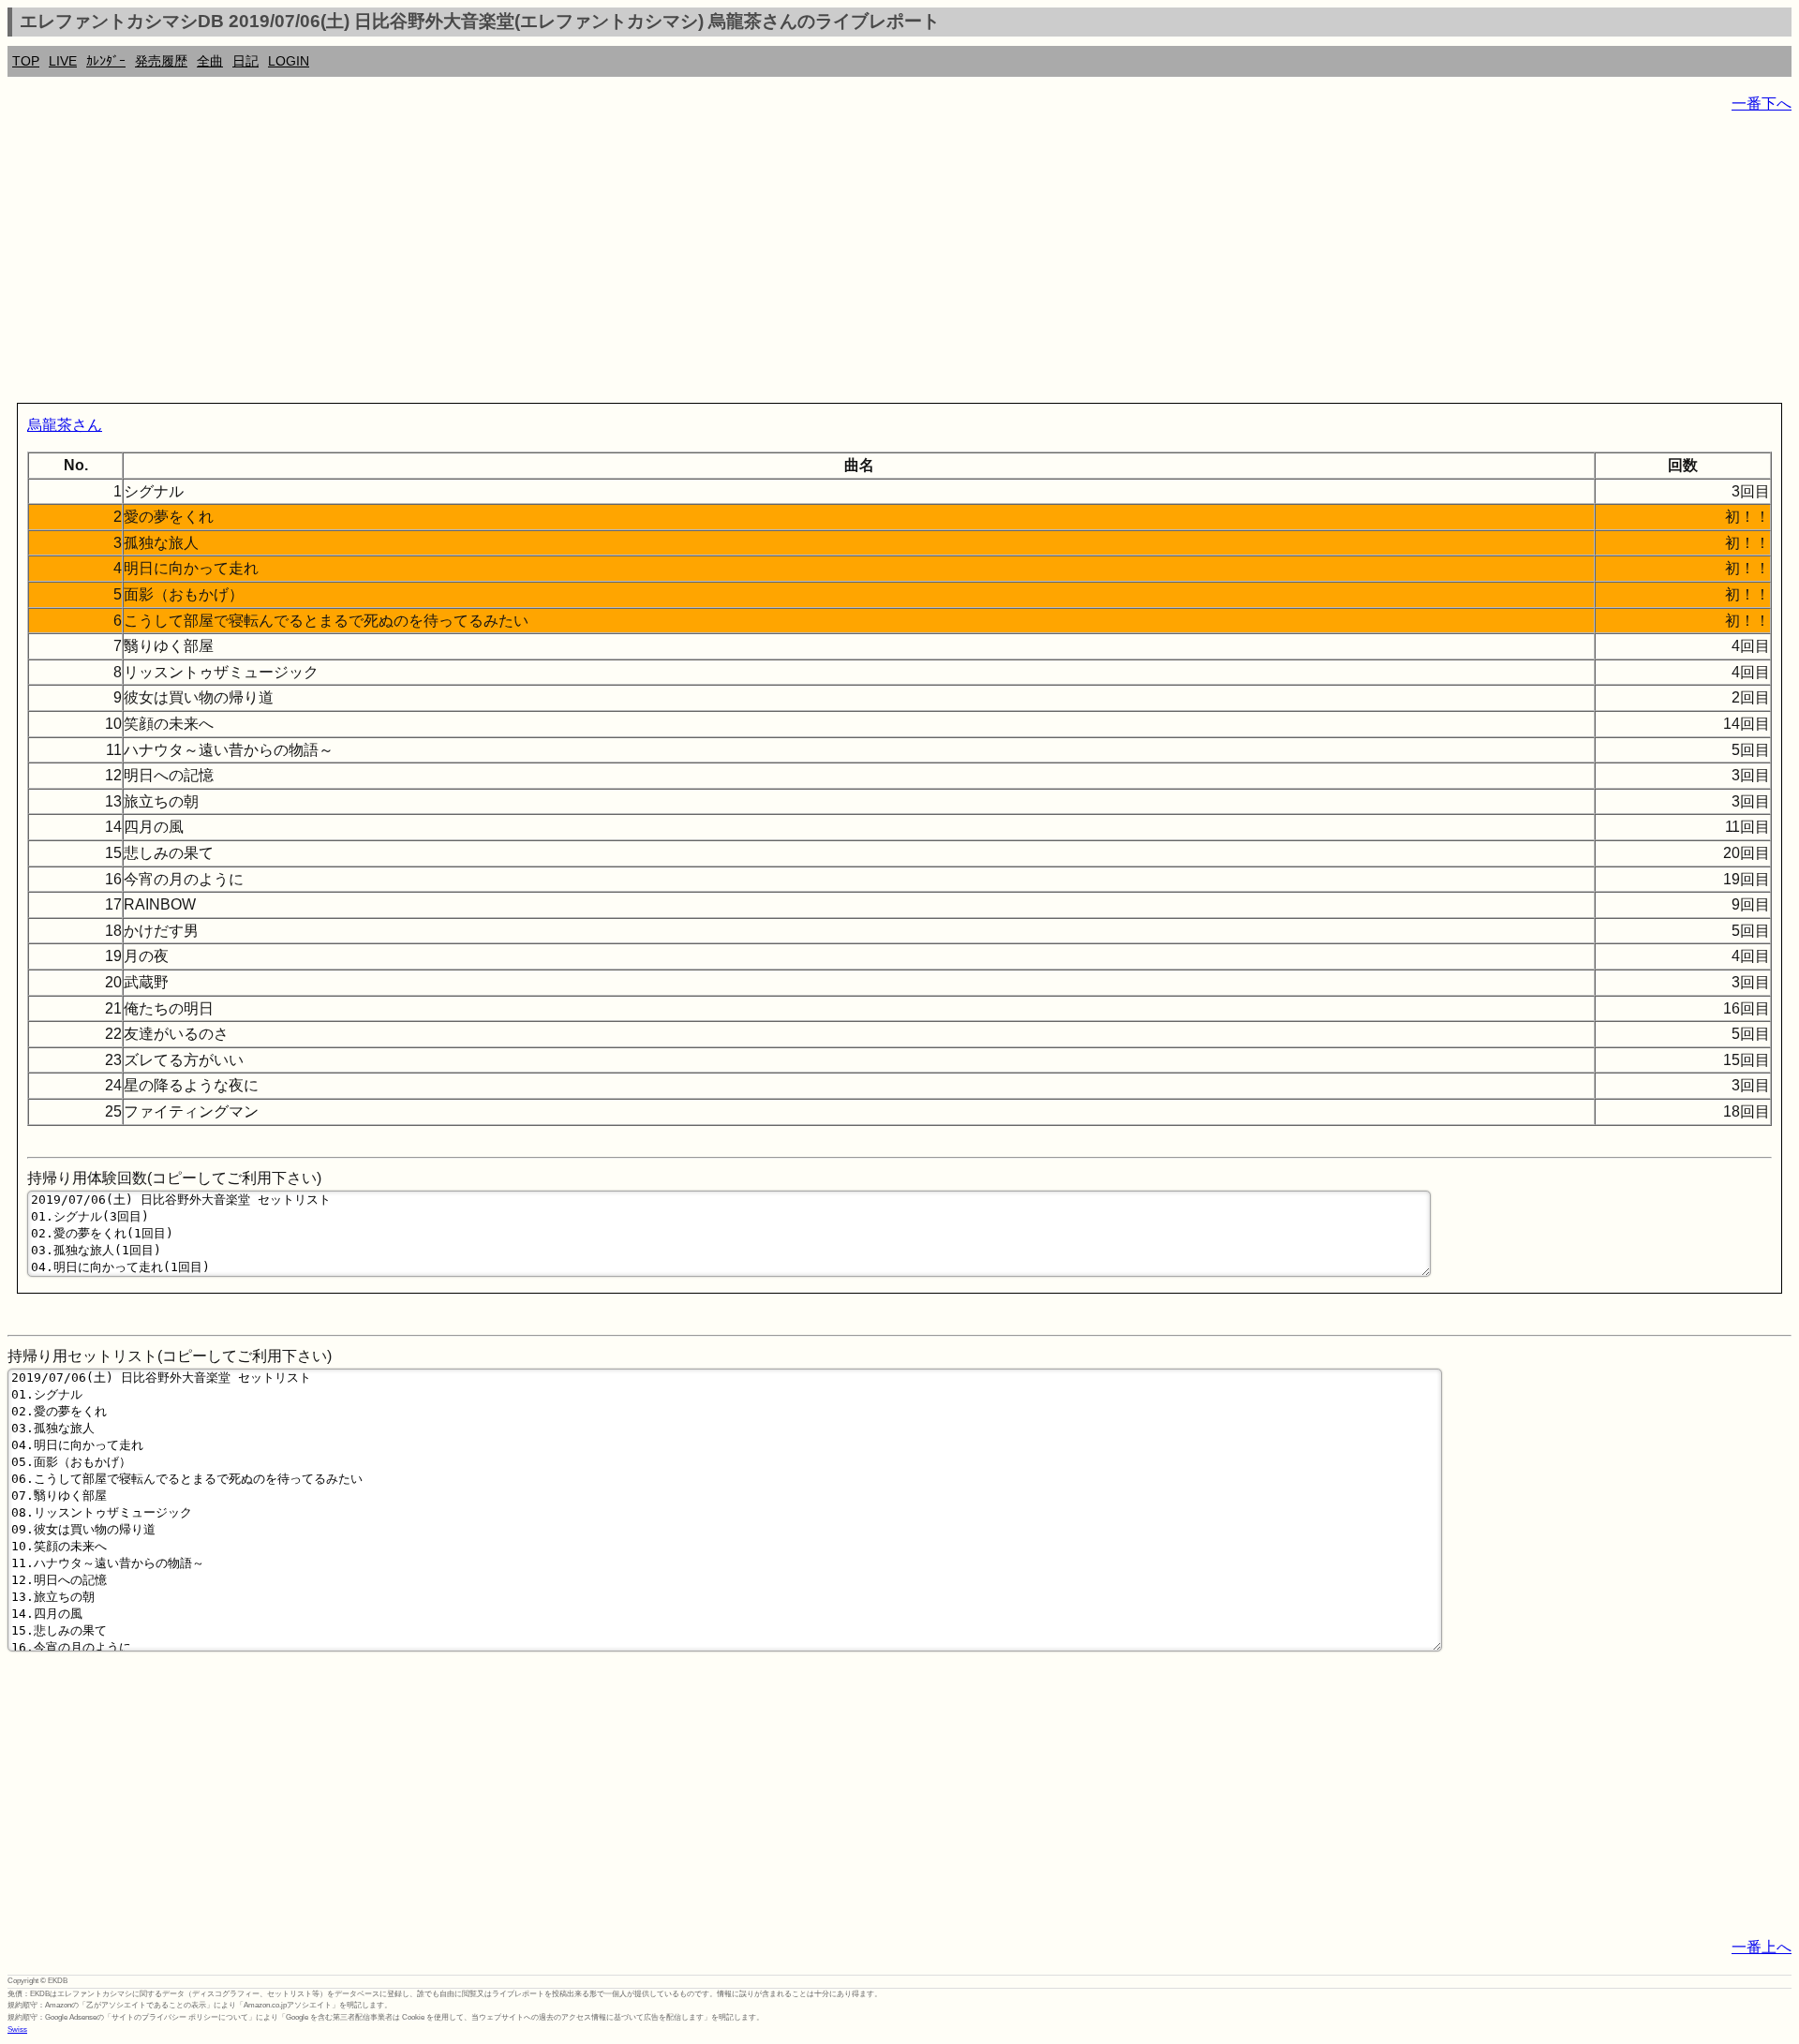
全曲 (210, 61)
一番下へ (1762, 104)
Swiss (17, 2029)
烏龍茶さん (65, 425)
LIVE (63, 61)
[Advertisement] (570, 262)
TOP (26, 61)
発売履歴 (161, 61)
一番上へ (1762, 1947)
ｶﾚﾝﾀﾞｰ (106, 61)
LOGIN (289, 61)
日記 (245, 61)
